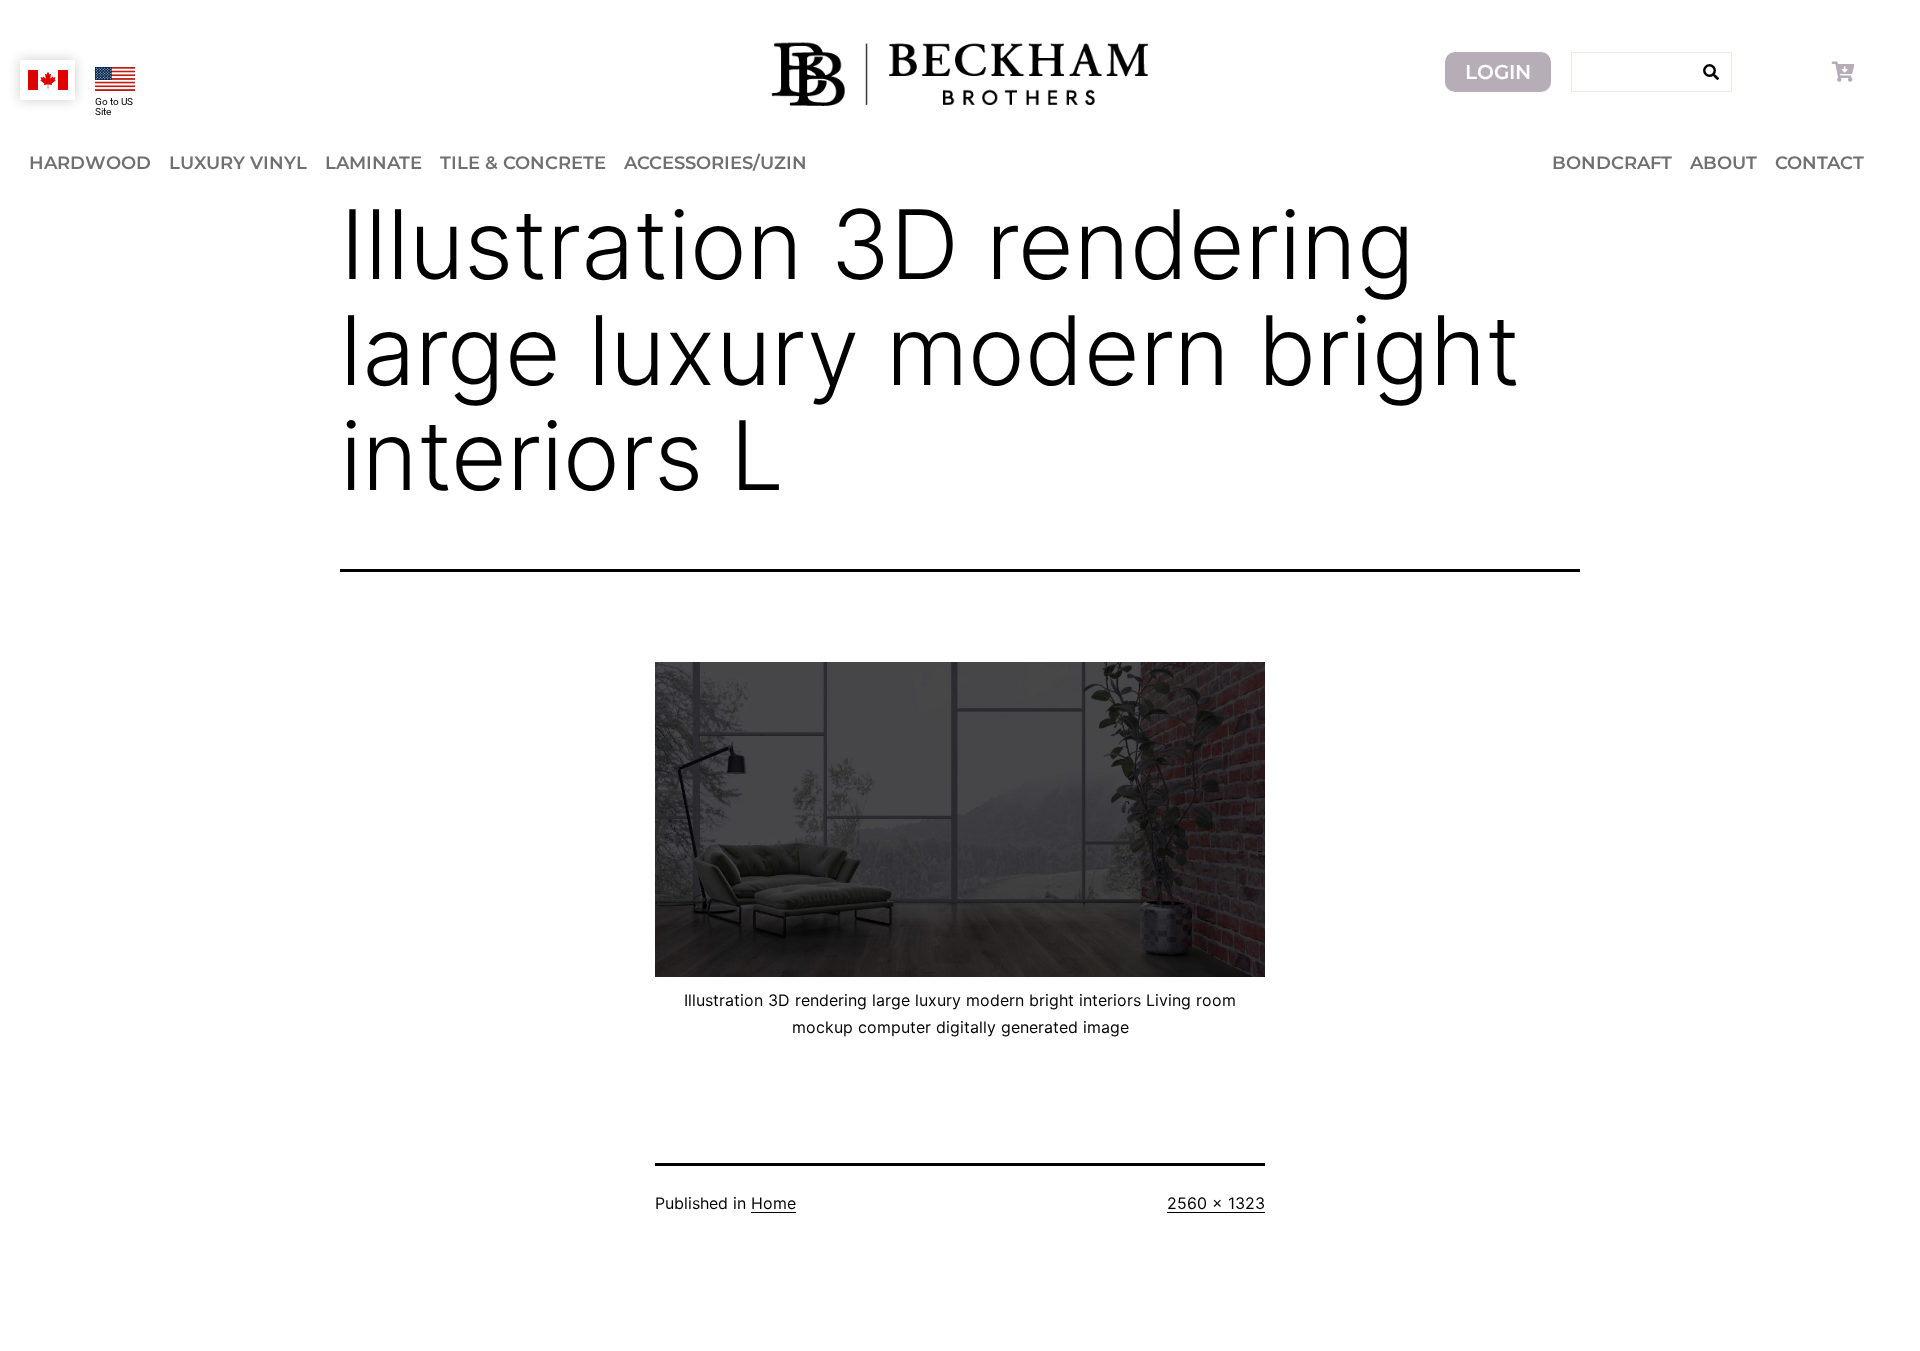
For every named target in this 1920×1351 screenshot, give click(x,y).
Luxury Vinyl (238, 163)
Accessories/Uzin (715, 163)
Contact (1819, 163)
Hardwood (90, 163)
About (1723, 163)
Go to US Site (114, 106)
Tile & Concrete (523, 163)
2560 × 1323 (1216, 1203)
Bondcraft (1612, 163)
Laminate (373, 163)
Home (773, 1203)
